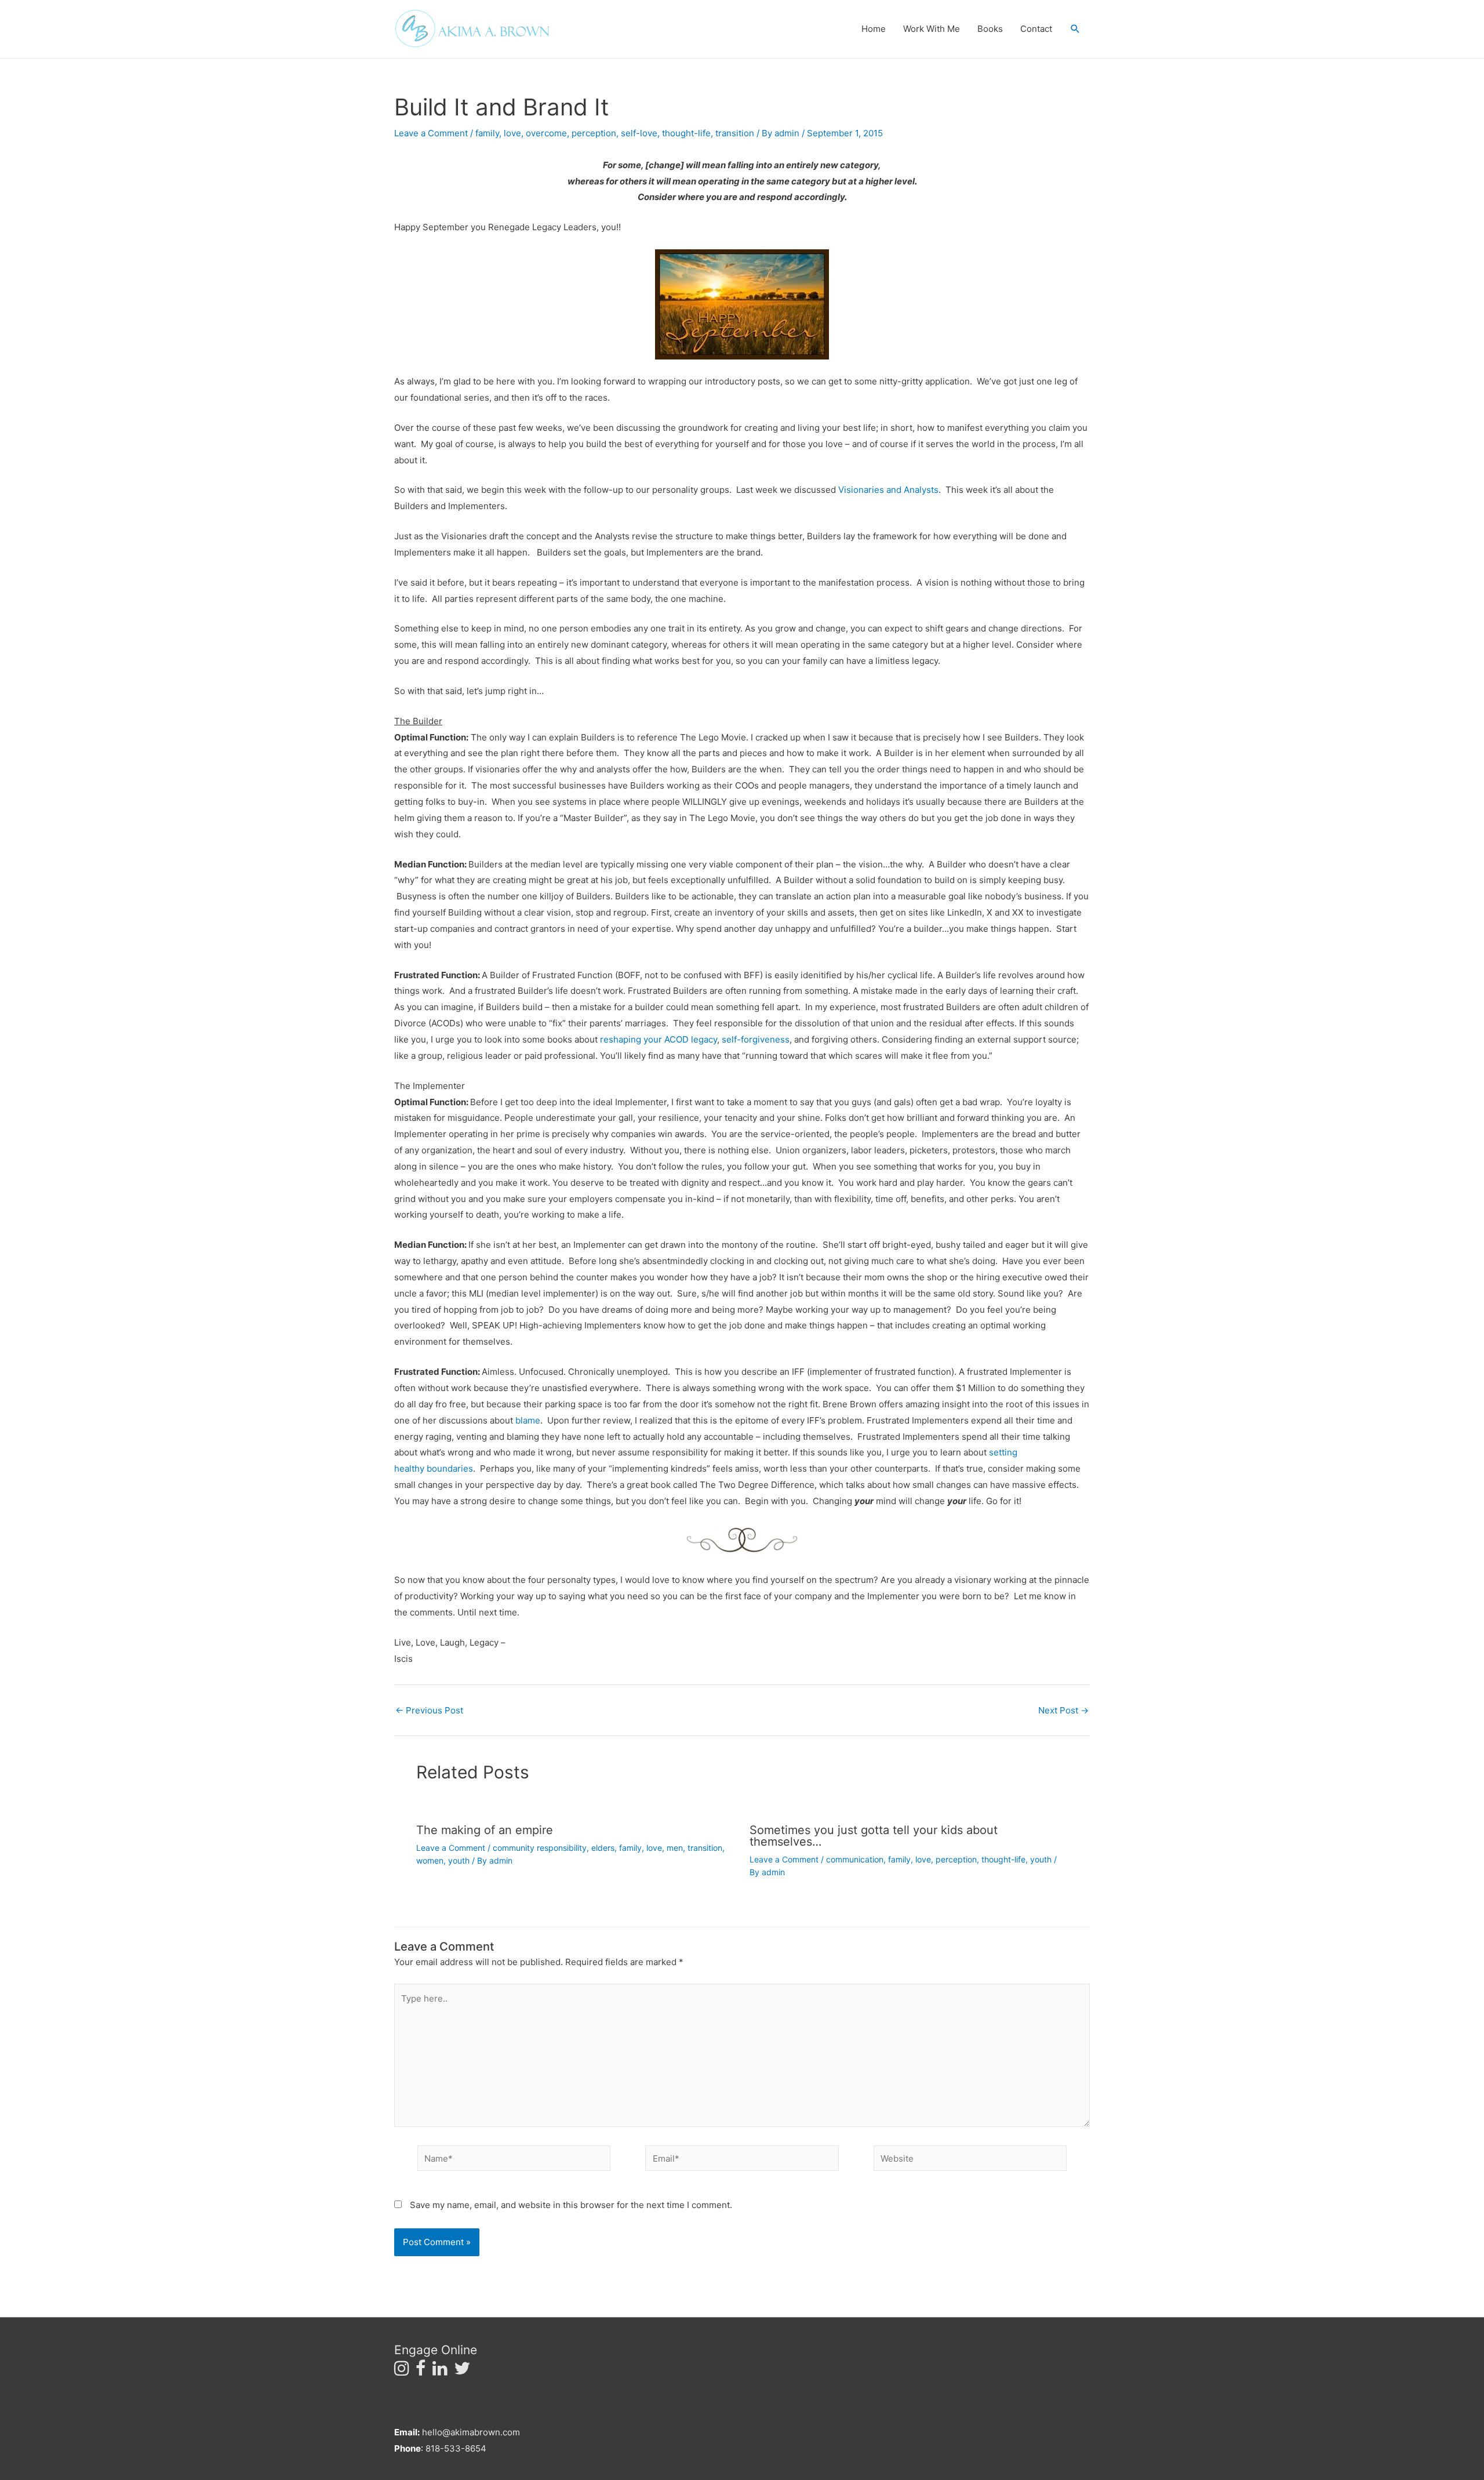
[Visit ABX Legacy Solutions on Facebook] (421, 2371)
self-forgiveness (756, 1039)
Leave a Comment (431, 133)
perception (594, 133)
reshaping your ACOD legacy (657, 1039)
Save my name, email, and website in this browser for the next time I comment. (571, 2205)
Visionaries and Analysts (888, 490)
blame (528, 1420)
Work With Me (932, 29)
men (675, 1848)
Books (990, 29)
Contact (1036, 29)
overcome (546, 133)
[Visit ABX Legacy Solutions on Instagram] (402, 2371)
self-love (639, 133)
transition (735, 133)
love (512, 133)
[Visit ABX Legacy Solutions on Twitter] (462, 2371)
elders (603, 1848)
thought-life (686, 133)
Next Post (1063, 1710)
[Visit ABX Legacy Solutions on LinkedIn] (440, 2371)
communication (855, 1859)
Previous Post (429, 1710)
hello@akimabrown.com (471, 2432)
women (430, 1860)
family (487, 133)
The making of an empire (485, 1830)
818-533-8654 (456, 2448)
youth (459, 1860)
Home (874, 29)
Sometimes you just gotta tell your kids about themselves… (874, 1836)
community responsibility (540, 1848)
